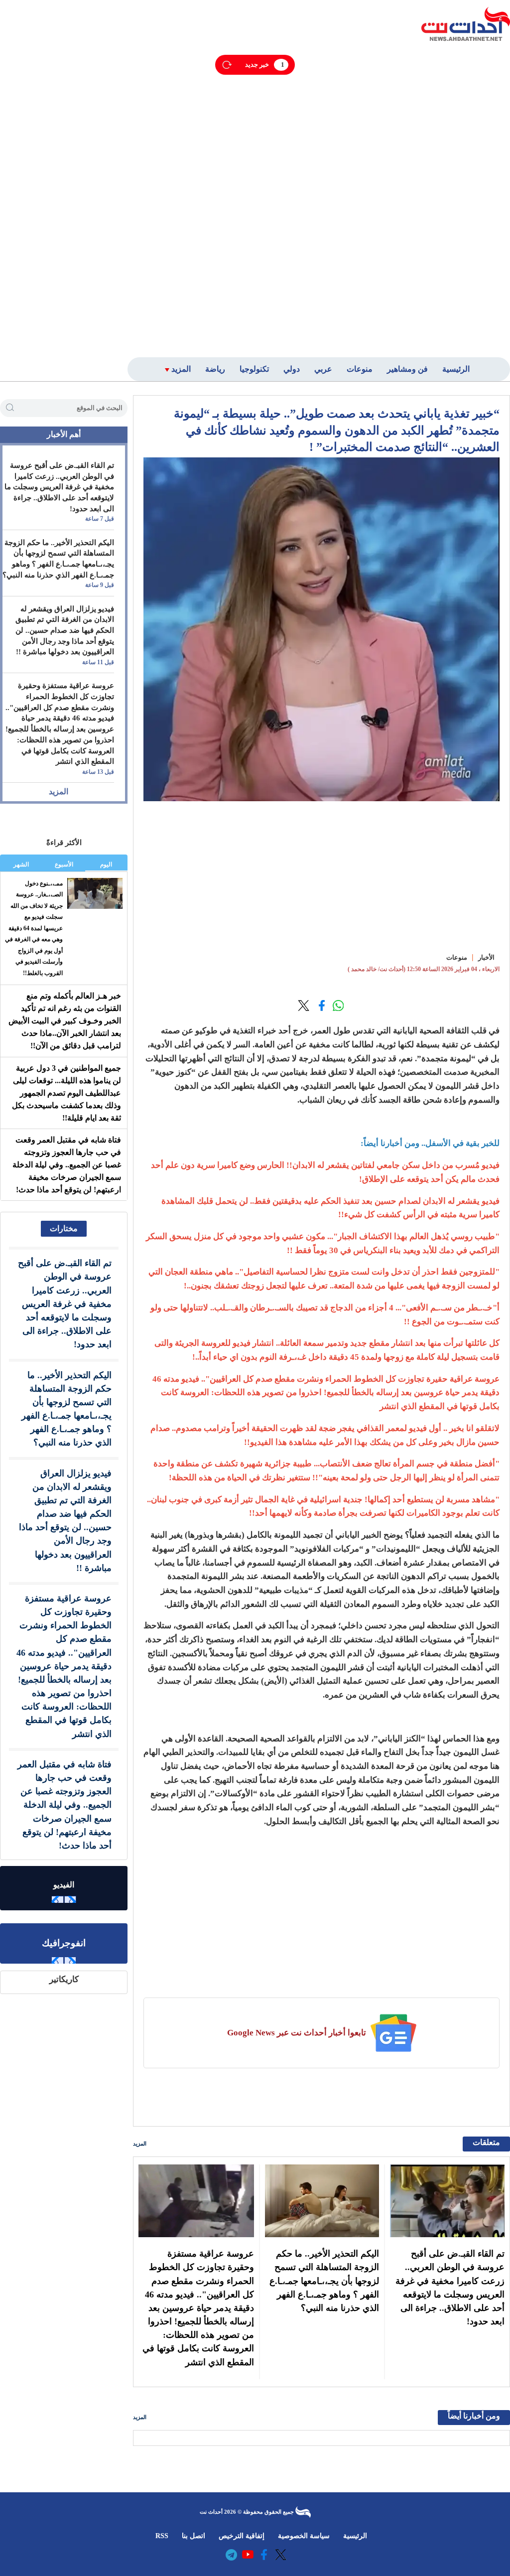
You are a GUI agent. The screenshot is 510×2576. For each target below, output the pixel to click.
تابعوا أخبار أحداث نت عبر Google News (297, 2033)
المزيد (140, 2144)
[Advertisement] (446, 198)
